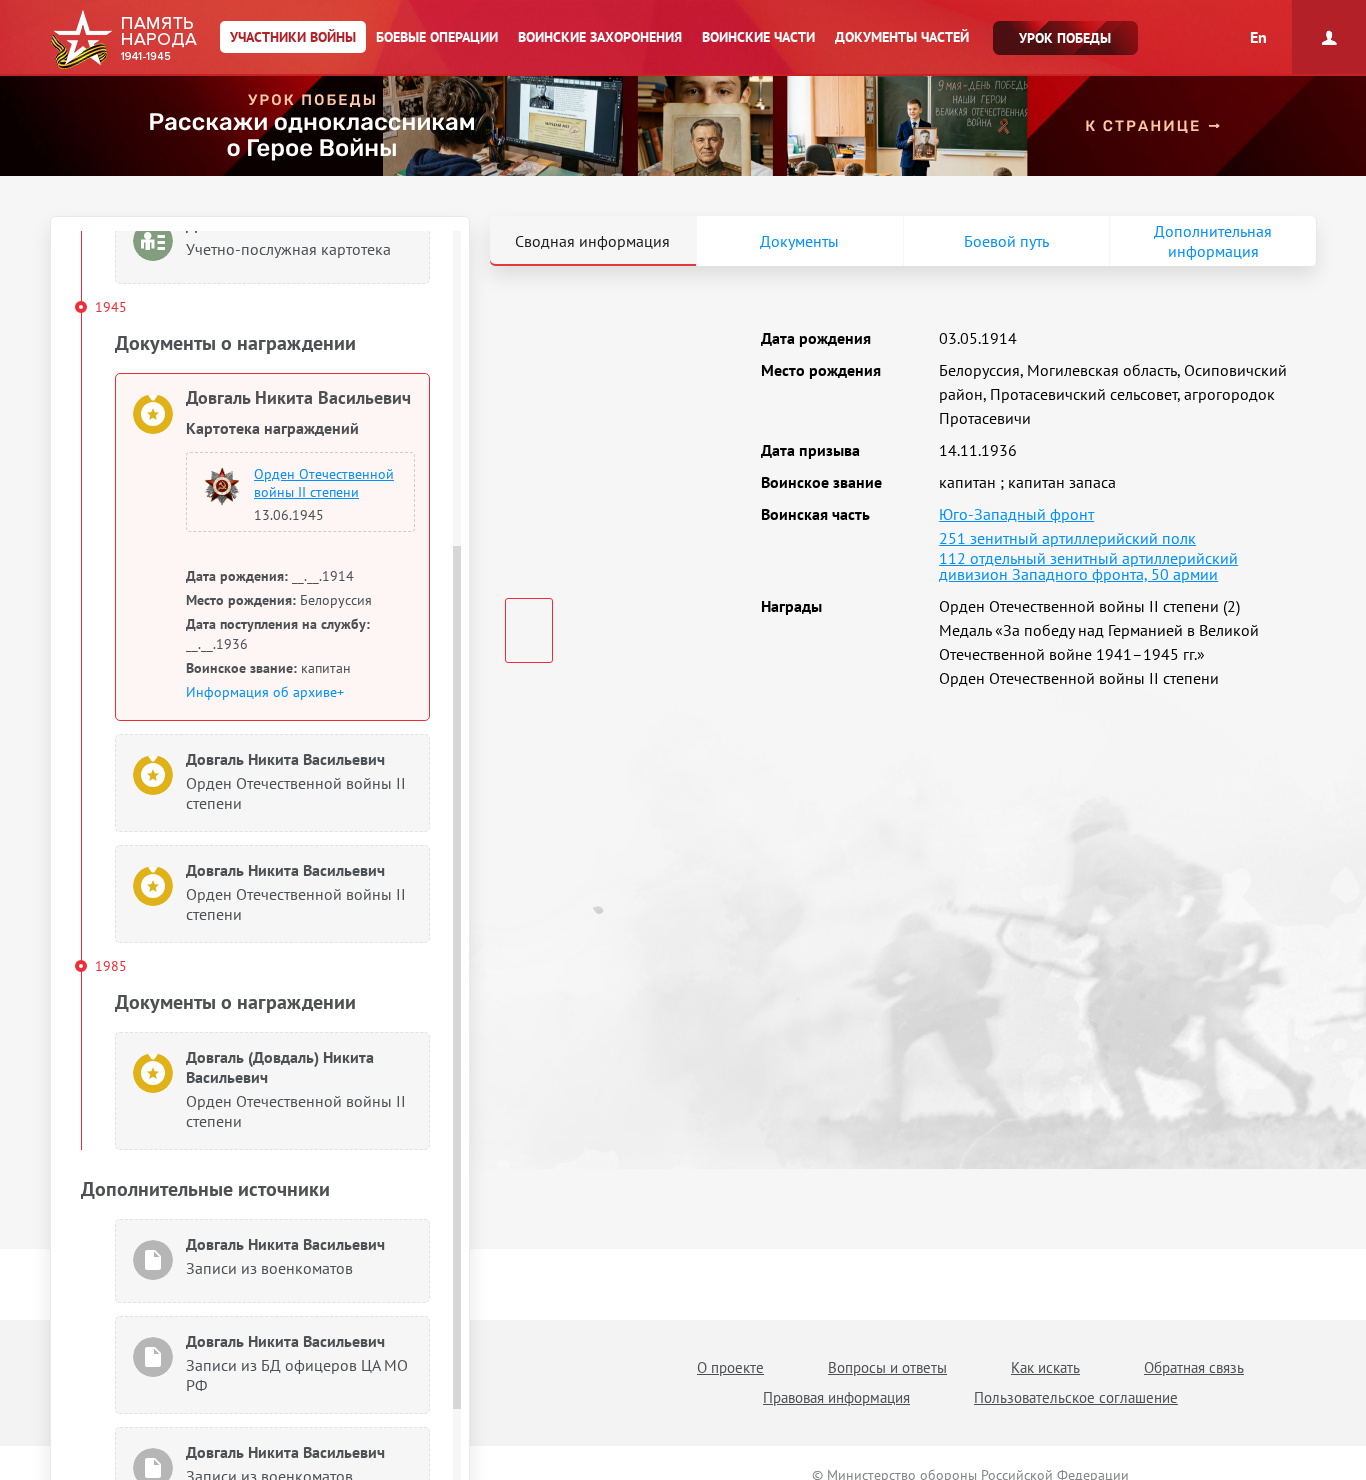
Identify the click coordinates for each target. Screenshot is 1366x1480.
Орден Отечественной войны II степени (324, 483)
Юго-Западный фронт (1016, 514)
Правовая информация (836, 1397)
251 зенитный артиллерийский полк (1067, 538)
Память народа (123, 40)
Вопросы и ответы (887, 1367)
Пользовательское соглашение (1076, 1397)
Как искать (1045, 1367)
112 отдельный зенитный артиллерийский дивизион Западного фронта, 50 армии (1088, 566)
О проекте (730, 1367)
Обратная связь (1194, 1367)
